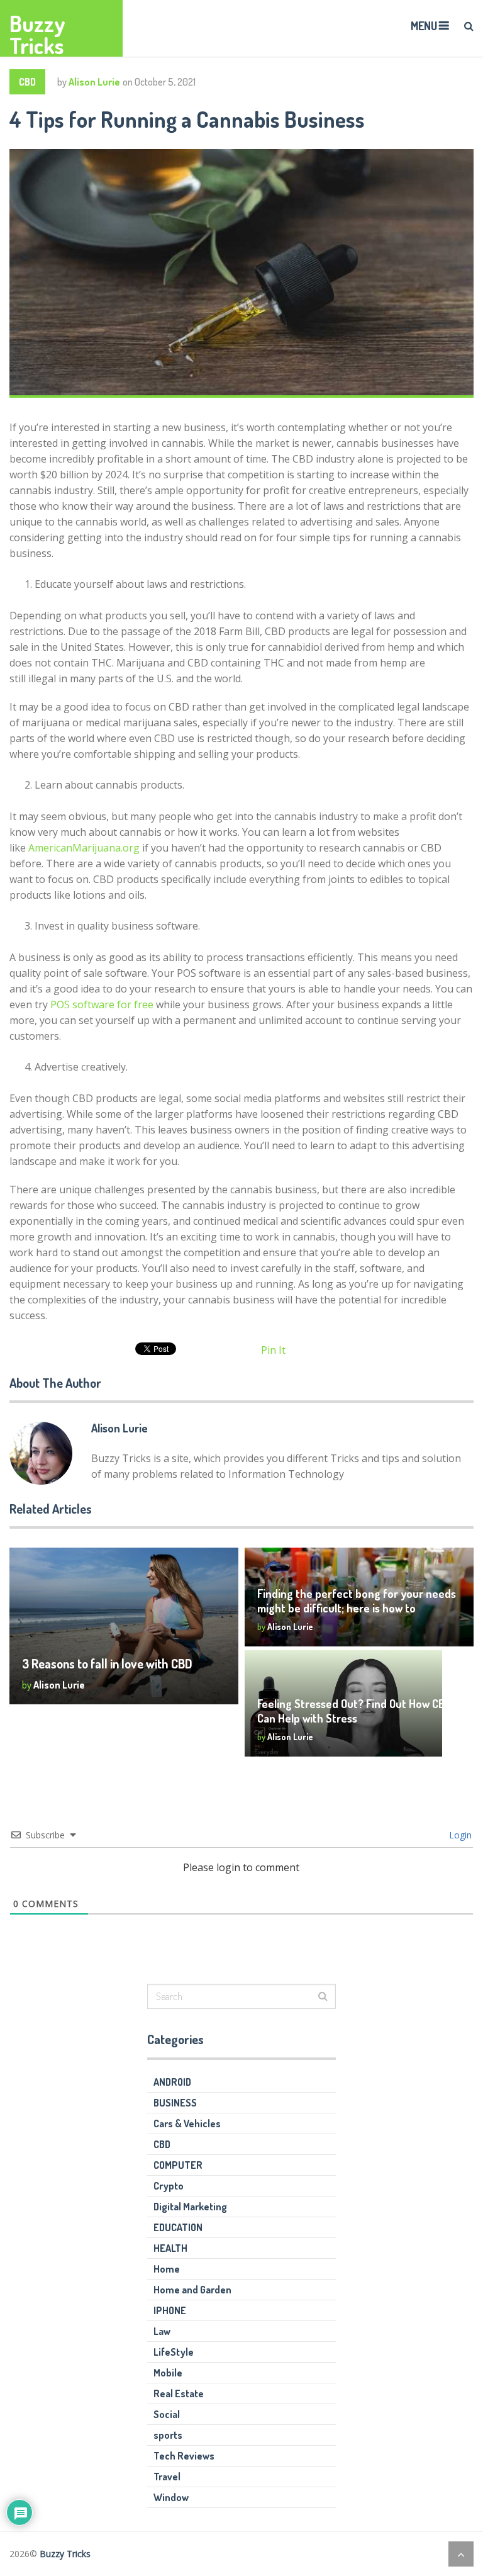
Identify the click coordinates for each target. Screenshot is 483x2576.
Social (167, 2414)
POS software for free (102, 1004)
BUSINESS (175, 2103)
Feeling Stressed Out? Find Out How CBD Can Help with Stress (354, 1711)
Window (171, 2497)
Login (459, 1835)
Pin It (273, 1350)
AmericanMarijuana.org (84, 848)
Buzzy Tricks (37, 35)
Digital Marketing (190, 2207)
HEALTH (170, 2248)
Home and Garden (192, 2290)
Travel (167, 2477)
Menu (424, 26)
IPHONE (170, 2310)
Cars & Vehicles (187, 2123)
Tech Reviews (184, 2456)
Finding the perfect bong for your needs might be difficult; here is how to (357, 1601)
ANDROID (172, 2082)
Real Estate (179, 2393)
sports (168, 2435)
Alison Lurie (94, 82)
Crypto (169, 2186)
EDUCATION (178, 2227)
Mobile (168, 2373)
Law (162, 2331)
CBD (27, 82)
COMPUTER (178, 2165)
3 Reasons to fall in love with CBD (107, 1663)
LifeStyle (174, 2352)
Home (167, 2269)
